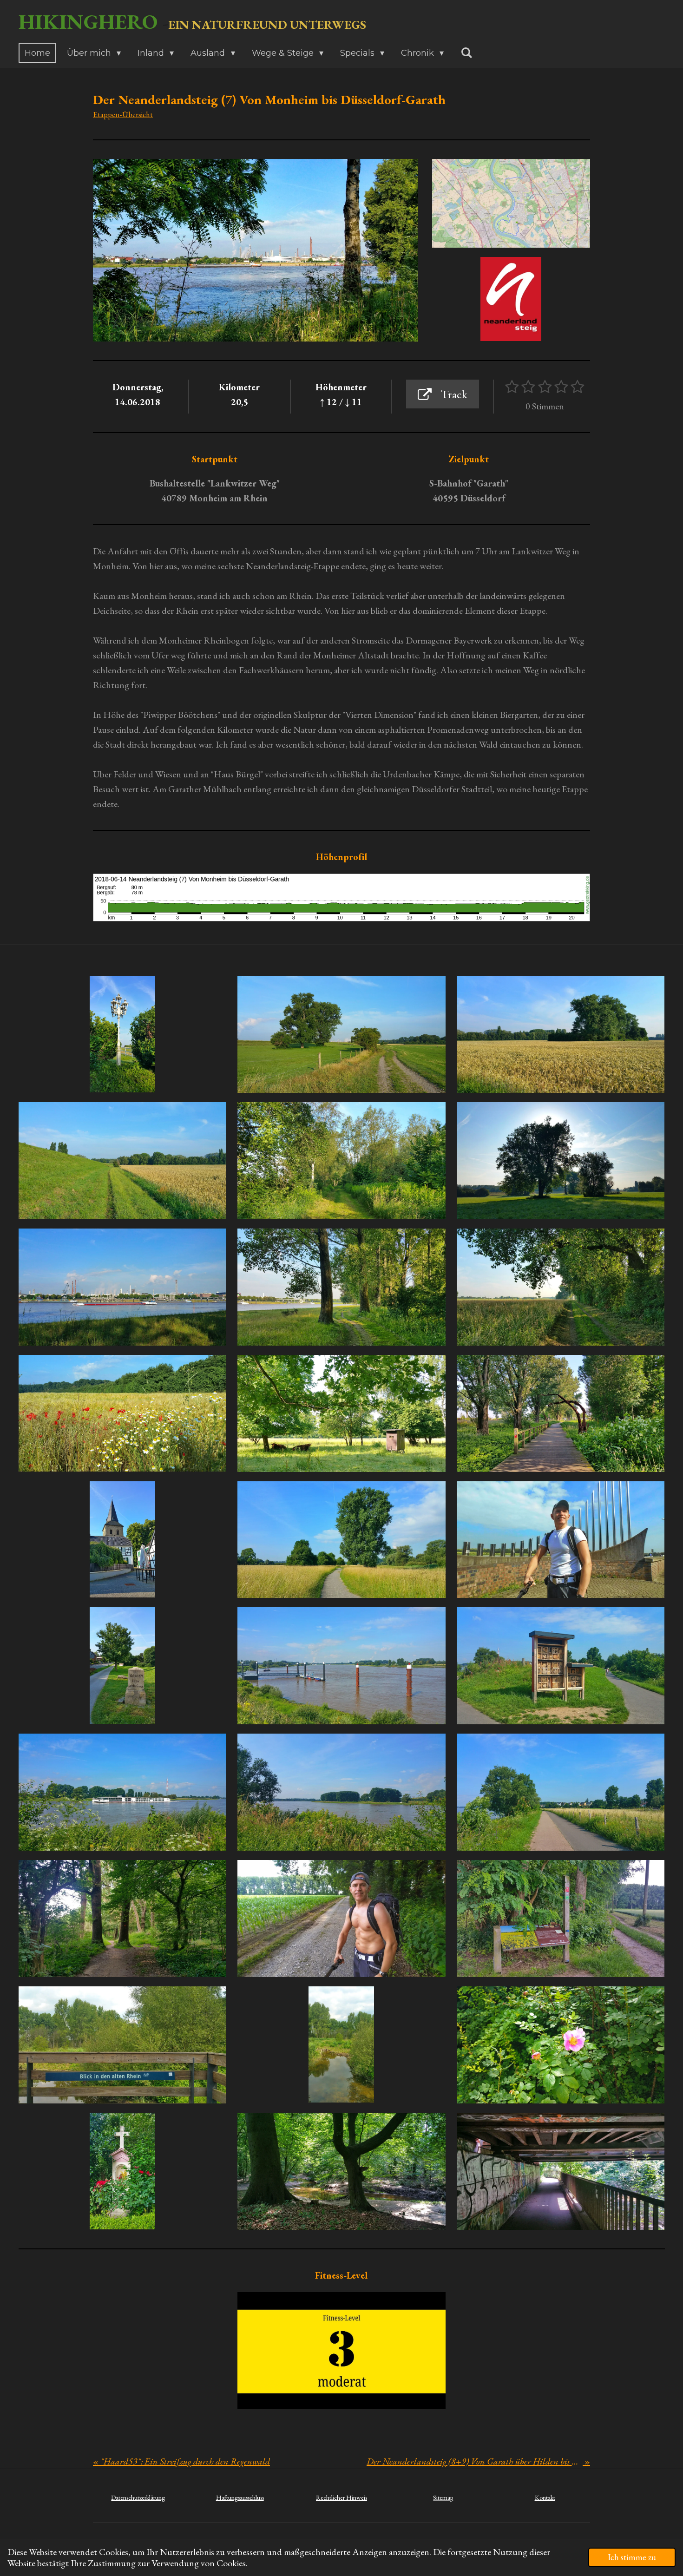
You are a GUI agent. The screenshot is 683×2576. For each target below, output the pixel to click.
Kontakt (545, 2497)
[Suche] (466, 53)
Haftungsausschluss (240, 2497)
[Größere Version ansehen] (511, 203)
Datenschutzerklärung (138, 2497)
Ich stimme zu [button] (632, 2557)
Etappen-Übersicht (123, 114)
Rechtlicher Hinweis (341, 2497)
